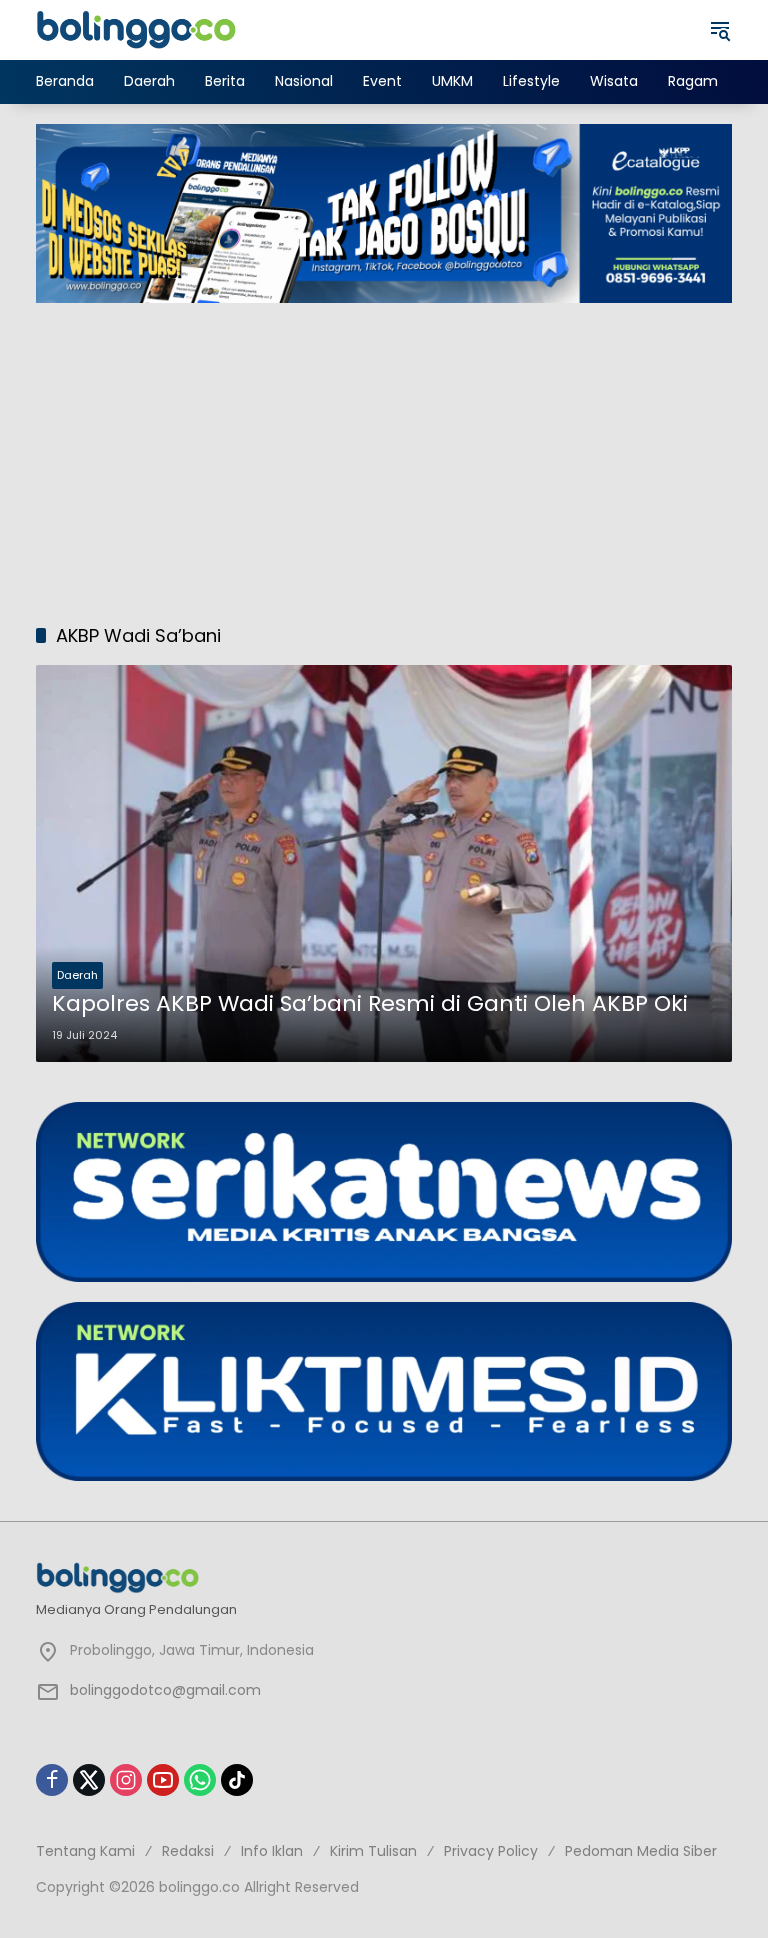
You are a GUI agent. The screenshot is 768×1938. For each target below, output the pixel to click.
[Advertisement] (384, 453)
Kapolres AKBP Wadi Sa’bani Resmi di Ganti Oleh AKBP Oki (370, 1004)
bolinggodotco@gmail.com (165, 1690)
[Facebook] (52, 1780)
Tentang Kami (85, 1851)
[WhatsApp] (200, 1780)
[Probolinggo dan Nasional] (136, 29)
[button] (720, 30)
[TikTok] (237, 1780)
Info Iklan (272, 1851)
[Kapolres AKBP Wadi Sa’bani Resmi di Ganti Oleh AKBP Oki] (384, 864)
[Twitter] (89, 1780)
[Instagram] (126, 1780)
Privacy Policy (491, 1851)
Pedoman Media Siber (641, 1851)
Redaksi (188, 1851)
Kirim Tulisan (373, 1851)
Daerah (77, 975)
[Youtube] (163, 1780)
